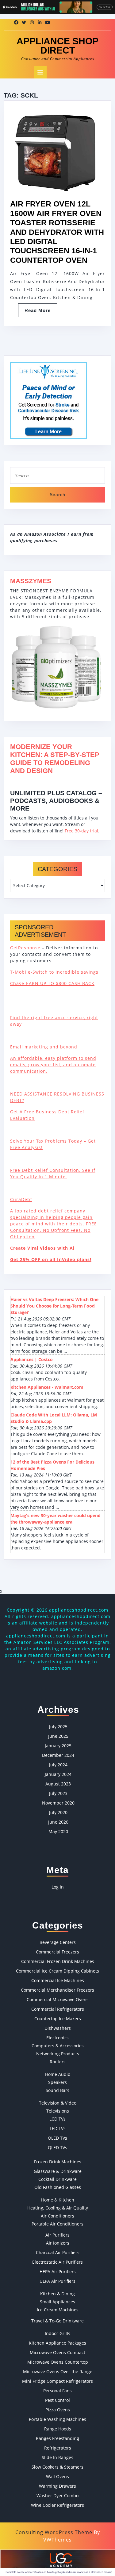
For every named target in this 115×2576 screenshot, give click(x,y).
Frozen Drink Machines (58, 2162)
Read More (41, 312)
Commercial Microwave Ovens (58, 1999)
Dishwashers (58, 2028)
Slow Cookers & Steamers (57, 2467)
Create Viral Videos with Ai (42, 1248)
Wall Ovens (57, 2476)
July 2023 (58, 1793)
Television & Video (58, 2103)
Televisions (58, 2111)
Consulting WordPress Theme (54, 2532)
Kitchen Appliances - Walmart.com (47, 1387)
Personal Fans (57, 2391)
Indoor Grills (57, 2333)
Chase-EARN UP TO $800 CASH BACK (52, 983)
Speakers (57, 2082)
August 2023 (58, 1784)
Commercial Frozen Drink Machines (58, 1961)
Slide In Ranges (57, 2457)
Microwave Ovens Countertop (58, 2362)
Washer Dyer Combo (57, 2496)
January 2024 (58, 1774)
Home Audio (58, 2074)
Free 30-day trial (81, 831)
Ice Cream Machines (58, 2310)
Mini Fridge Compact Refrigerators (57, 2381)
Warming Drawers (57, 2486)
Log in (58, 1887)
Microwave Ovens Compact (57, 2352)
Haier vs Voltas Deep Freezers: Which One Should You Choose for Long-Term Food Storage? (54, 1306)
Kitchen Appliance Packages (57, 2343)
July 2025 (58, 1727)
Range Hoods (58, 2429)
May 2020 (58, 1831)
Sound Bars (57, 2090)
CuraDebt (21, 1199)
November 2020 (58, 1803)
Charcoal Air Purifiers (58, 2252)
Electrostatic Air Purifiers (57, 2262)
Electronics (57, 2038)
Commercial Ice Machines (58, 1980)
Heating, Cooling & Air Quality (58, 2208)
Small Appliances (57, 2302)
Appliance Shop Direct (57, 46)
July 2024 (58, 1765)
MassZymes (31, 581)
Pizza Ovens (58, 2410)
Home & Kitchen (58, 2200)
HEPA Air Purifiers (58, 2272)
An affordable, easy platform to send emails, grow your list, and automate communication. (53, 1065)
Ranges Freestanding (57, 2438)
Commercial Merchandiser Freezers (57, 1990)
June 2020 (58, 1822)
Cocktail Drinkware (57, 2179)
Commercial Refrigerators (58, 2009)
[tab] (40, 72)
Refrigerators (58, 2448)
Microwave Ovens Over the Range (58, 2372)
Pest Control (57, 2400)
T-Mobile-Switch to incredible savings (55, 972)
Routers (58, 2062)
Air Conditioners (57, 2216)
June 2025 (58, 1736)
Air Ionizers (58, 2243)
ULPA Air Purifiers (57, 2281)
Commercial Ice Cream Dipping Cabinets (57, 1971)
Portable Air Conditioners (57, 2224)
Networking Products (58, 2054)
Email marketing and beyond (44, 1047)
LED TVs (58, 2128)
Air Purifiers (57, 2235)
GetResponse (25, 948)
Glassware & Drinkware (58, 2171)
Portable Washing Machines (57, 2419)
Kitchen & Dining (57, 2294)
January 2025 (58, 1746)
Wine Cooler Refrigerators (57, 2505)
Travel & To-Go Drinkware (57, 2321)
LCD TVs (57, 2119)
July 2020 (58, 1812)
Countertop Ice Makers (58, 2019)
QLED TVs (57, 2147)
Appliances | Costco (32, 1359)
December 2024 (58, 1755)
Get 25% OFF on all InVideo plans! (51, 1259)
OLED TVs (57, 2138)
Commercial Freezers (57, 1952)
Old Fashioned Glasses (58, 2187)
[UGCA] (57, 2562)
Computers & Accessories (58, 2046)
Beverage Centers (58, 1942)
